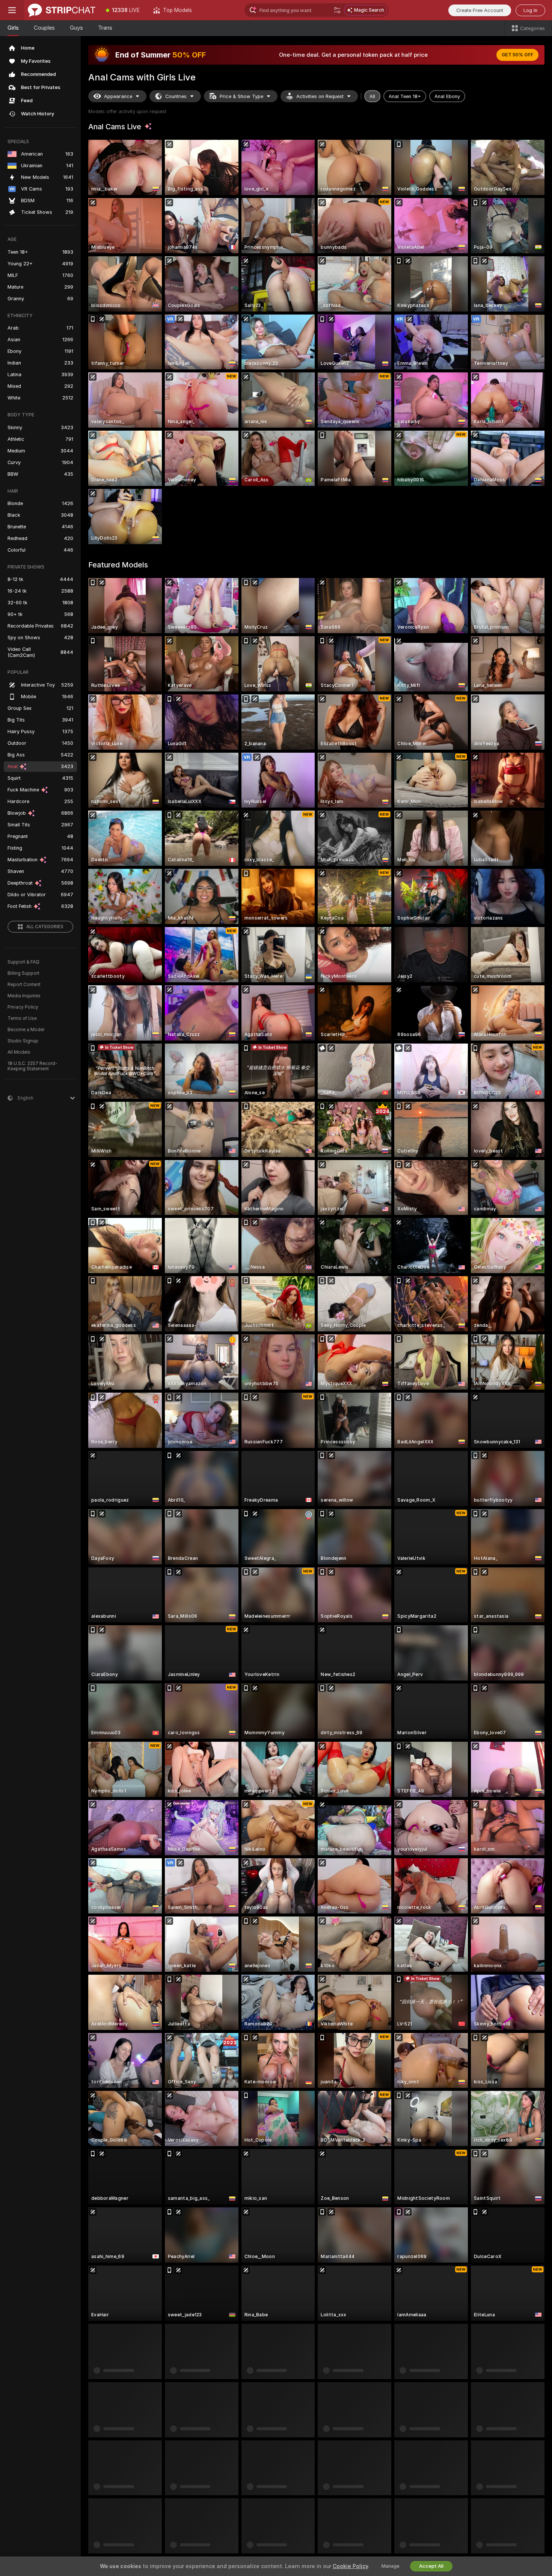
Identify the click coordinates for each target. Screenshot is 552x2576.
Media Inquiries (24, 996)
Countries (176, 96)
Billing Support (23, 973)
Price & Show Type (241, 96)
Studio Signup (23, 1041)
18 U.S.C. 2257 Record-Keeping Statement (32, 1066)
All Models (19, 1052)
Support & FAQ (23, 962)
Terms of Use (22, 1018)
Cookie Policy (350, 2566)
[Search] (337, 10)
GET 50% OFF (517, 55)
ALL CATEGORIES (45, 927)
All (372, 96)
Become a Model (26, 1030)
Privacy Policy (23, 1007)
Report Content (24, 985)
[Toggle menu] (12, 10)
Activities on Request (320, 96)
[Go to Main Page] (62, 10)
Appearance (118, 96)
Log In (530, 10)
